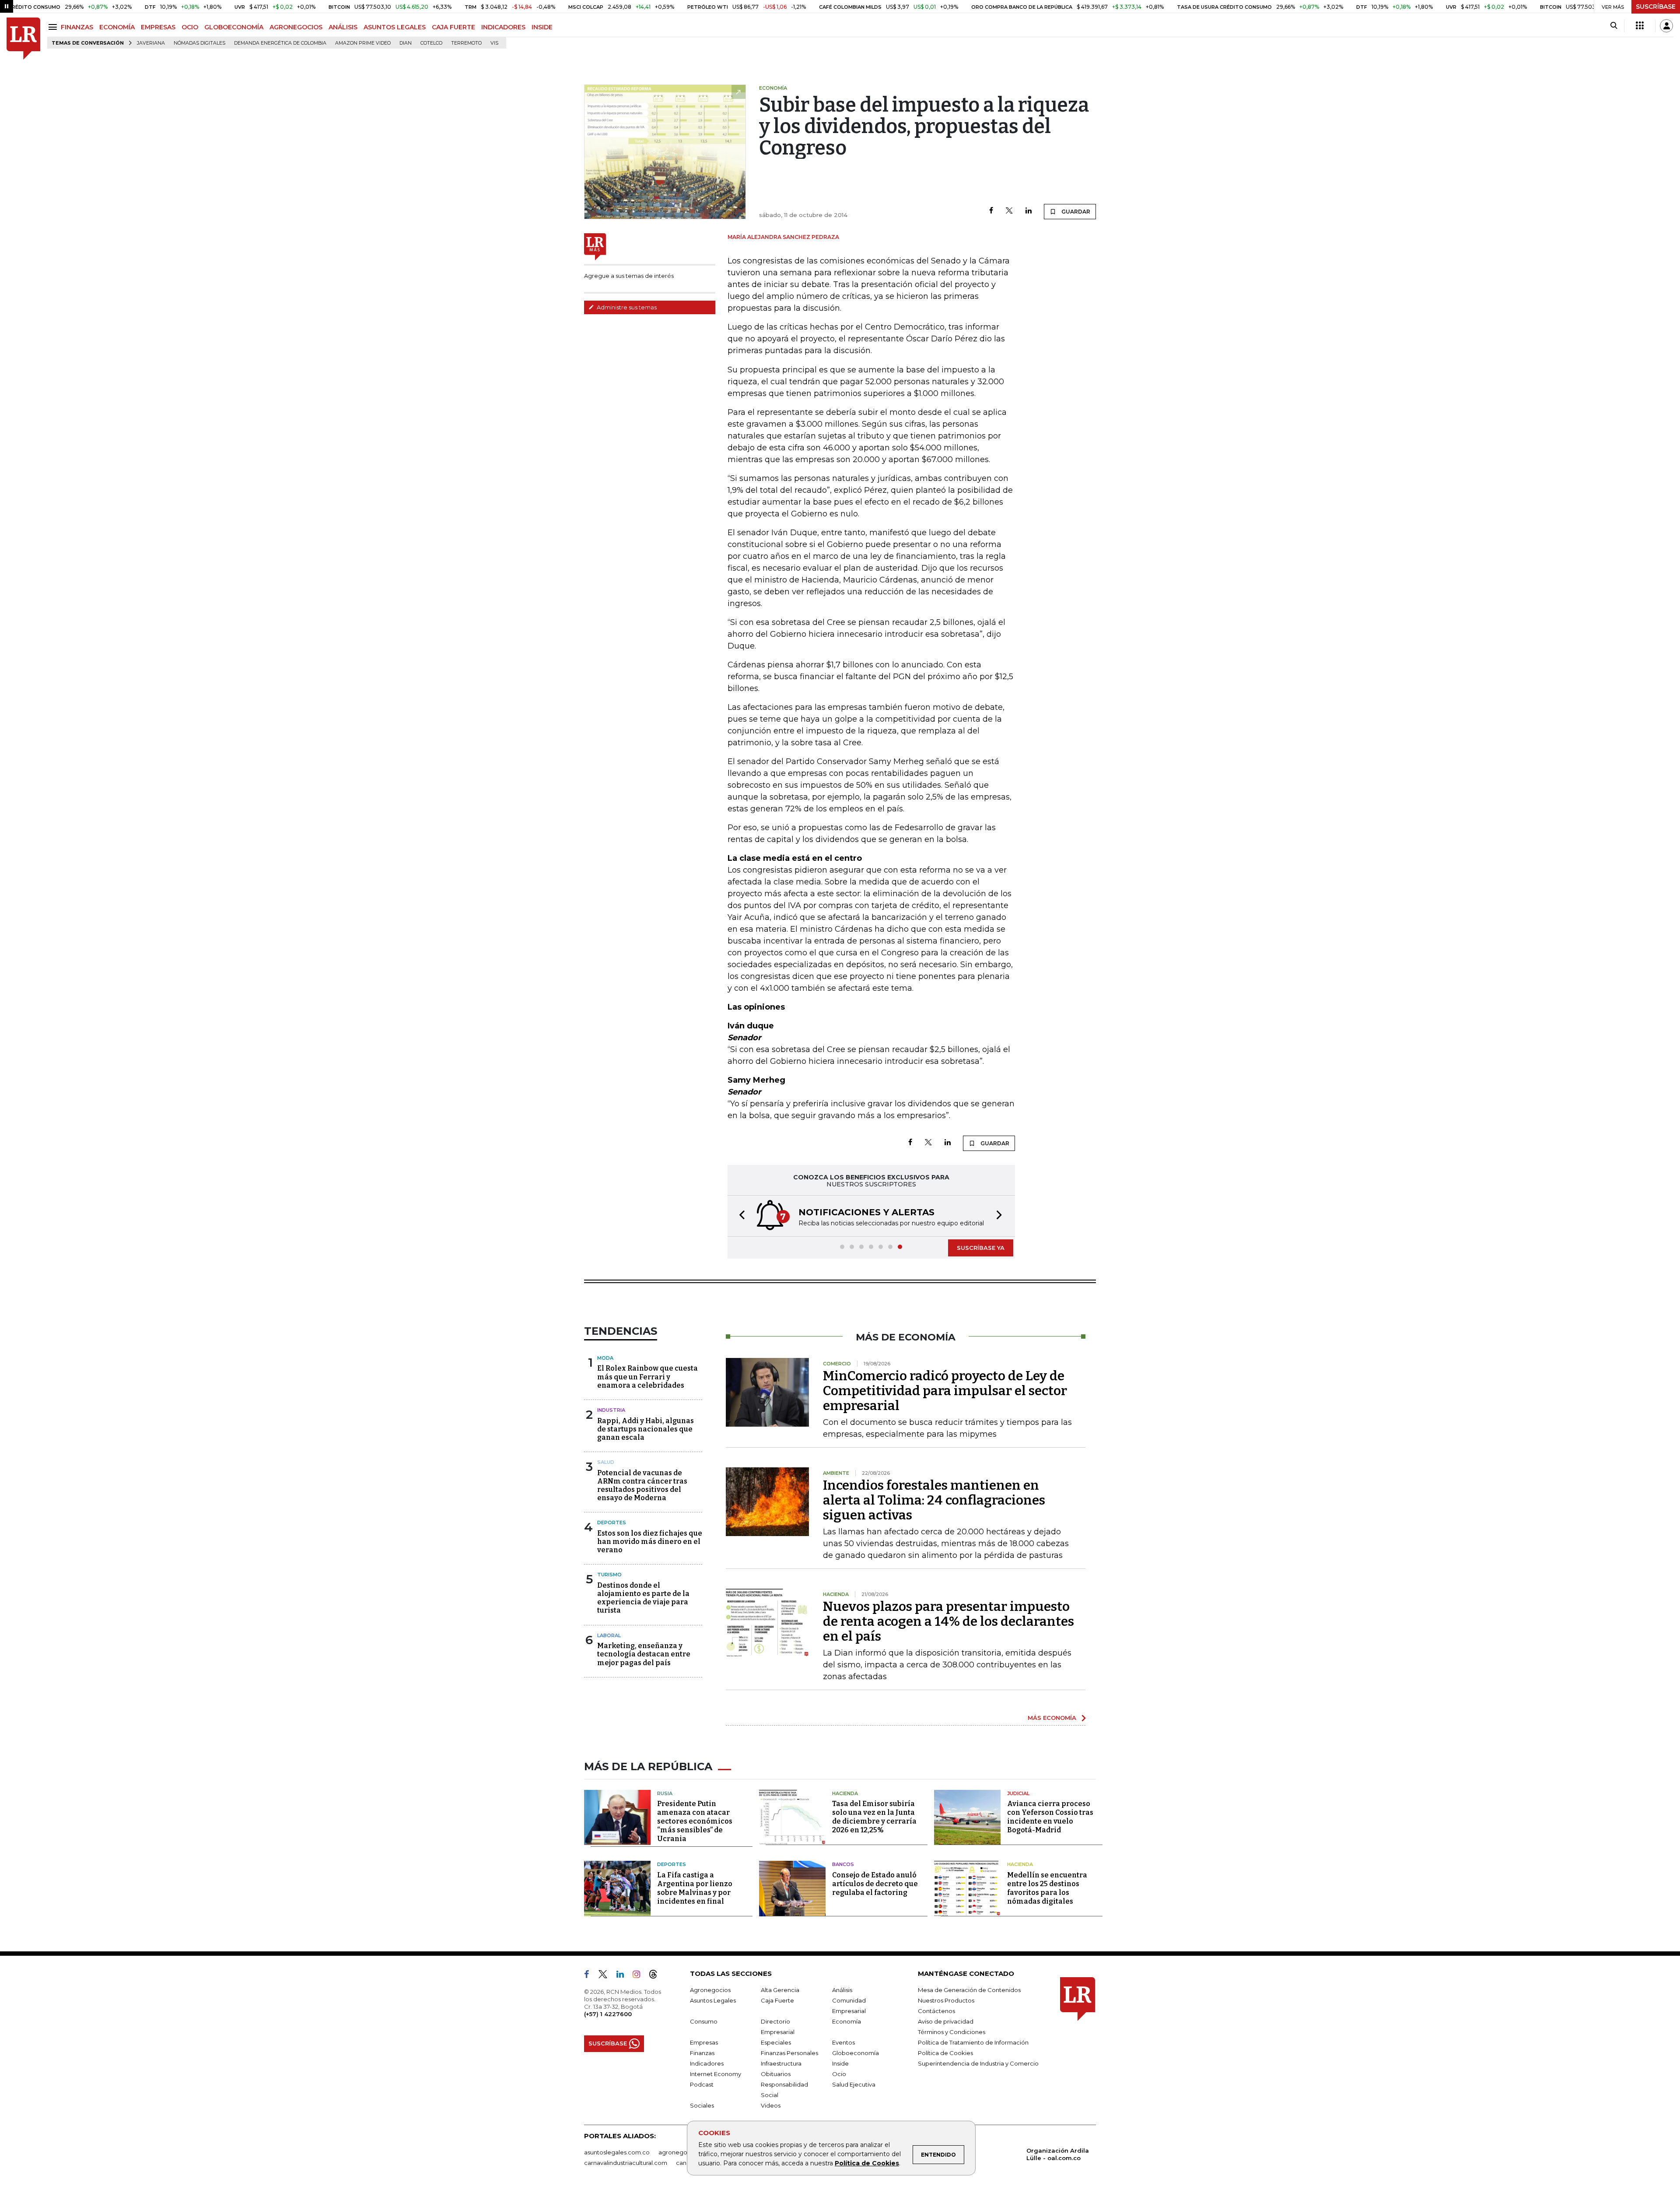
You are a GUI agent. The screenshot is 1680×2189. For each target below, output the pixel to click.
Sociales (702, 2105)
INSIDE (542, 27)
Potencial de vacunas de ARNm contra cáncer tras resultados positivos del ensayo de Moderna (642, 1486)
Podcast (702, 2084)
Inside (840, 2063)
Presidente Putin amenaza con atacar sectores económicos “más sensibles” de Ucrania (695, 1821)
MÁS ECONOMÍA (1052, 1718)
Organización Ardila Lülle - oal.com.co (1058, 2154)
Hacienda (845, 1793)
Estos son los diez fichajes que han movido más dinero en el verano (650, 1542)
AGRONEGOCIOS (296, 27)
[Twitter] (1009, 211)
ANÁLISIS (343, 27)
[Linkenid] (624, 1976)
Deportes (612, 1522)
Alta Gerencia (780, 1990)
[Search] (1614, 26)
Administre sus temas (626, 307)
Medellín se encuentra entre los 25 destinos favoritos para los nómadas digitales (1047, 1888)
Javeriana (151, 43)
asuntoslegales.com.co (617, 2152)
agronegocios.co (683, 2152)
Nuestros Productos (946, 2000)
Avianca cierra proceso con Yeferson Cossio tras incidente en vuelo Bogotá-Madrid (1050, 1817)
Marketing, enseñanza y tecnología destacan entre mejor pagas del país (644, 1654)
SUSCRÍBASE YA (981, 1248)
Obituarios (776, 2074)
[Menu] (54, 27)
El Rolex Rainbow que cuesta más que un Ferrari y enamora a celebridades (647, 1377)
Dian (406, 43)
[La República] (23, 39)
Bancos (843, 1864)
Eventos (843, 2042)
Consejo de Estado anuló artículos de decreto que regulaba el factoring (875, 1884)
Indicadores (707, 2063)
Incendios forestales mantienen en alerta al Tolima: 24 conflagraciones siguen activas (934, 1500)
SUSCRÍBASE (1656, 7)
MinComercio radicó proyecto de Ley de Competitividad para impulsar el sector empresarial (945, 1391)
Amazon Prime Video (363, 43)
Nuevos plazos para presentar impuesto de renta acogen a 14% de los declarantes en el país (948, 1621)
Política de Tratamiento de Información (973, 2042)
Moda (605, 1358)
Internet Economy (716, 2074)
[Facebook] (991, 211)
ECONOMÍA (117, 27)
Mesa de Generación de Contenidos (969, 1990)
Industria (611, 1410)
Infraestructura (781, 2063)
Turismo (609, 1575)
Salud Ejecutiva (854, 2084)
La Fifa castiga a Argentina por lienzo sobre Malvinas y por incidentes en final (695, 1888)
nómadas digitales (199, 43)
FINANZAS (77, 27)
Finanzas (702, 2053)
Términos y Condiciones (952, 2032)
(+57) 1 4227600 (608, 2014)
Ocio (839, 2074)
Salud (606, 1462)
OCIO (190, 27)
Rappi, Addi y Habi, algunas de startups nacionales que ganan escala (646, 1429)
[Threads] (657, 1976)
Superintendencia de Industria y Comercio (978, 2063)
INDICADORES (503, 27)
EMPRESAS (158, 27)
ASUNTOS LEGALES (395, 27)
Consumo (704, 2021)
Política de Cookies (867, 2163)
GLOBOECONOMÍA (234, 27)
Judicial (1018, 1793)
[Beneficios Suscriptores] (1640, 26)
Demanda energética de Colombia (280, 43)
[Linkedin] (1029, 211)
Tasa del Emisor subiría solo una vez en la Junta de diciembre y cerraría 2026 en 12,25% (874, 1817)
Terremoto (466, 43)
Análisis (842, 1990)
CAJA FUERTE (453, 27)
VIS (494, 43)
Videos (771, 2105)
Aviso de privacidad (946, 2021)
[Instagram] (640, 1976)
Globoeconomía (856, 2053)
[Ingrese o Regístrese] (1666, 26)
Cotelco (431, 43)
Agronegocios (710, 1990)
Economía (847, 2021)
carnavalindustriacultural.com (626, 2163)
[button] (739, 1216)
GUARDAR (1075, 212)
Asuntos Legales (713, 2000)
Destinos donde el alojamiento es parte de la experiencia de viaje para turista (643, 1598)
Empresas (704, 2042)
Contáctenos (936, 2011)
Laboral (609, 1635)
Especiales (776, 2042)
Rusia (665, 1793)
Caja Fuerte (777, 2000)
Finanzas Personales (789, 2053)
